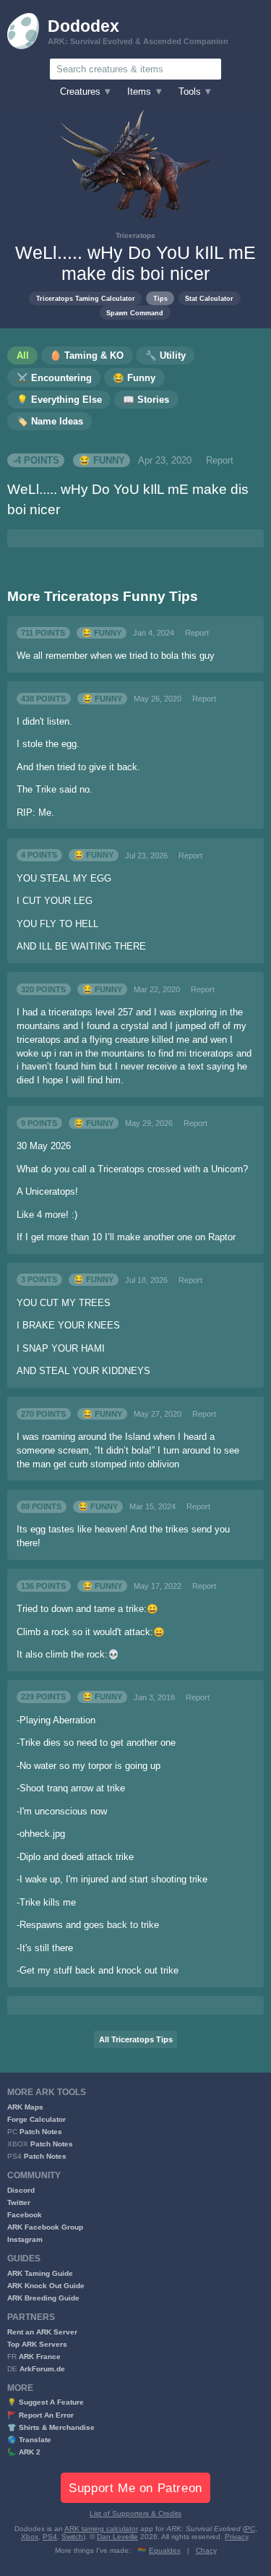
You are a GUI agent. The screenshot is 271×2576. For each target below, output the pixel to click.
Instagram (25, 2239)
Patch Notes (41, 2132)
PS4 (50, 2537)
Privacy (236, 2537)
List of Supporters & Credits (135, 2513)
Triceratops (135, 235)
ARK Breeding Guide (43, 2298)
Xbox (30, 2537)
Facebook (25, 2215)
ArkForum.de (42, 2369)
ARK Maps (25, 2107)
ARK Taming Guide (40, 2273)
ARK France (40, 2357)
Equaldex (165, 2550)
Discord (21, 2190)
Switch (72, 2537)
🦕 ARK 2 (24, 2452)
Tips (160, 298)
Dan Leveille (117, 2537)
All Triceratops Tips (136, 2039)
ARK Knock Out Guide (46, 2286)
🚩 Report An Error (40, 2415)
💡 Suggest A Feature (46, 2402)
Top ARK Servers (37, 2344)
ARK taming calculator (101, 2529)
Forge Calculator (36, 2119)
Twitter (19, 2202)
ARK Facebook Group (45, 2227)
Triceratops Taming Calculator (86, 298)
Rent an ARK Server (42, 2332)
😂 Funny (102, 461)
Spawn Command (135, 313)
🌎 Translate (29, 2440)
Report (220, 461)
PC (250, 2529)
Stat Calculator (209, 298)
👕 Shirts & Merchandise (51, 2427)
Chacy (206, 2550)
